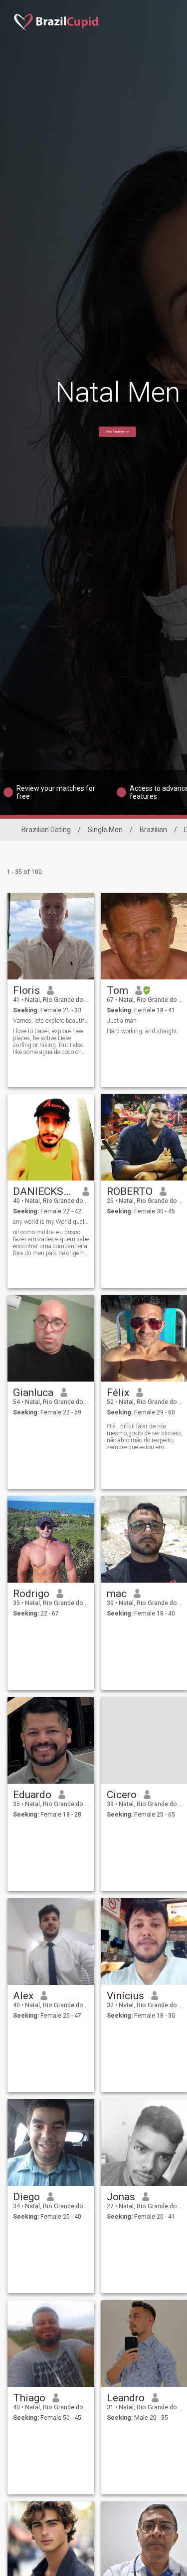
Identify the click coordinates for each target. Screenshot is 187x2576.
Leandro (126, 2398)
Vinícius (125, 1996)
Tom (117, 990)
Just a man (122, 1021)
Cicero (122, 1795)
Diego (26, 2197)
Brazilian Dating (46, 830)
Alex (23, 1996)
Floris (26, 990)
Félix (118, 1393)
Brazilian (153, 830)
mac (117, 1594)
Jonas (121, 2197)
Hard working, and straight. (143, 1031)
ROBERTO (130, 1191)
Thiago (29, 2398)
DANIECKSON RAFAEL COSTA (44, 1191)
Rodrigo (31, 1594)
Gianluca (33, 1393)
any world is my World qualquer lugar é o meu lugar (51, 1222)
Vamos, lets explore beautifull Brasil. (51, 1021)
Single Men (105, 830)
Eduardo (32, 1795)
